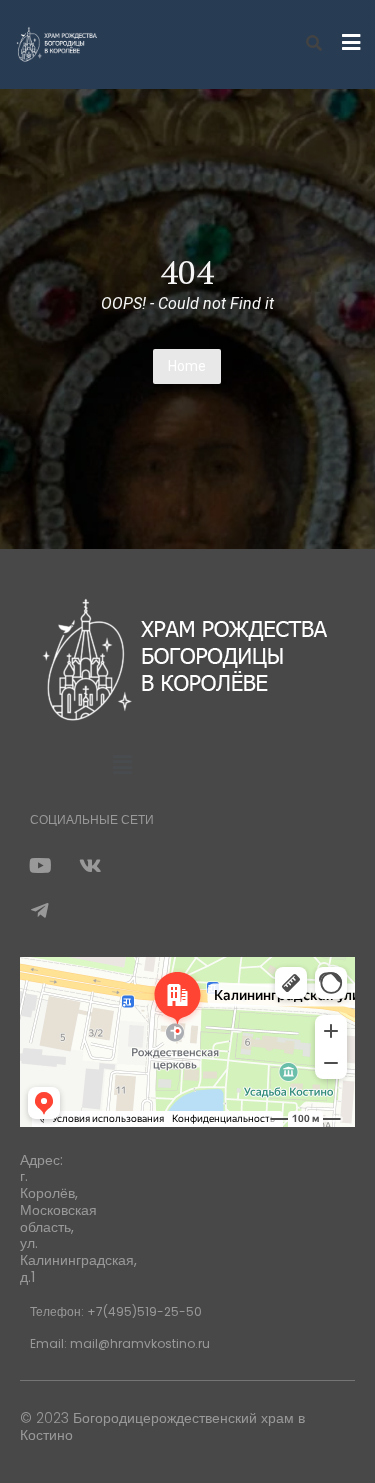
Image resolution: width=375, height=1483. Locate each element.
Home (187, 366)
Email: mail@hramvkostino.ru (120, 1343)
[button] (122, 765)
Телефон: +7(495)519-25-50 (116, 1311)
